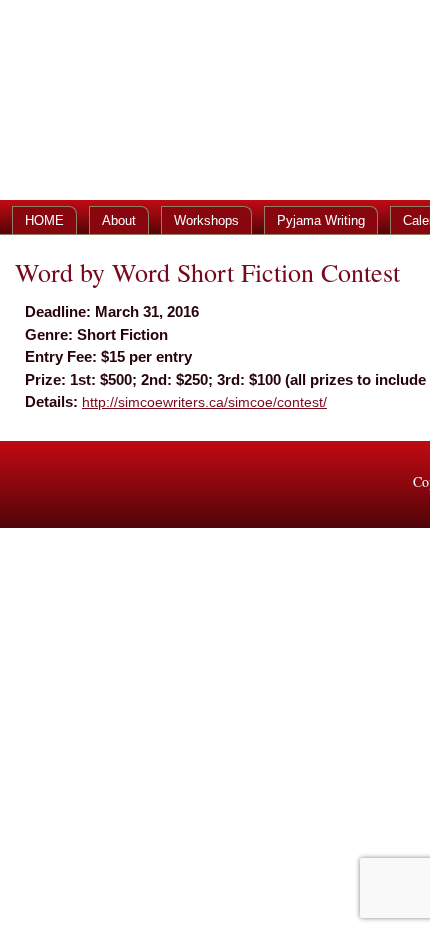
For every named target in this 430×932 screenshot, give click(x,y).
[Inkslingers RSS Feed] (27, 485)
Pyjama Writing (321, 220)
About (119, 220)
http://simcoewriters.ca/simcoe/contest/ (204, 402)
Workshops (206, 220)
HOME (44, 220)
